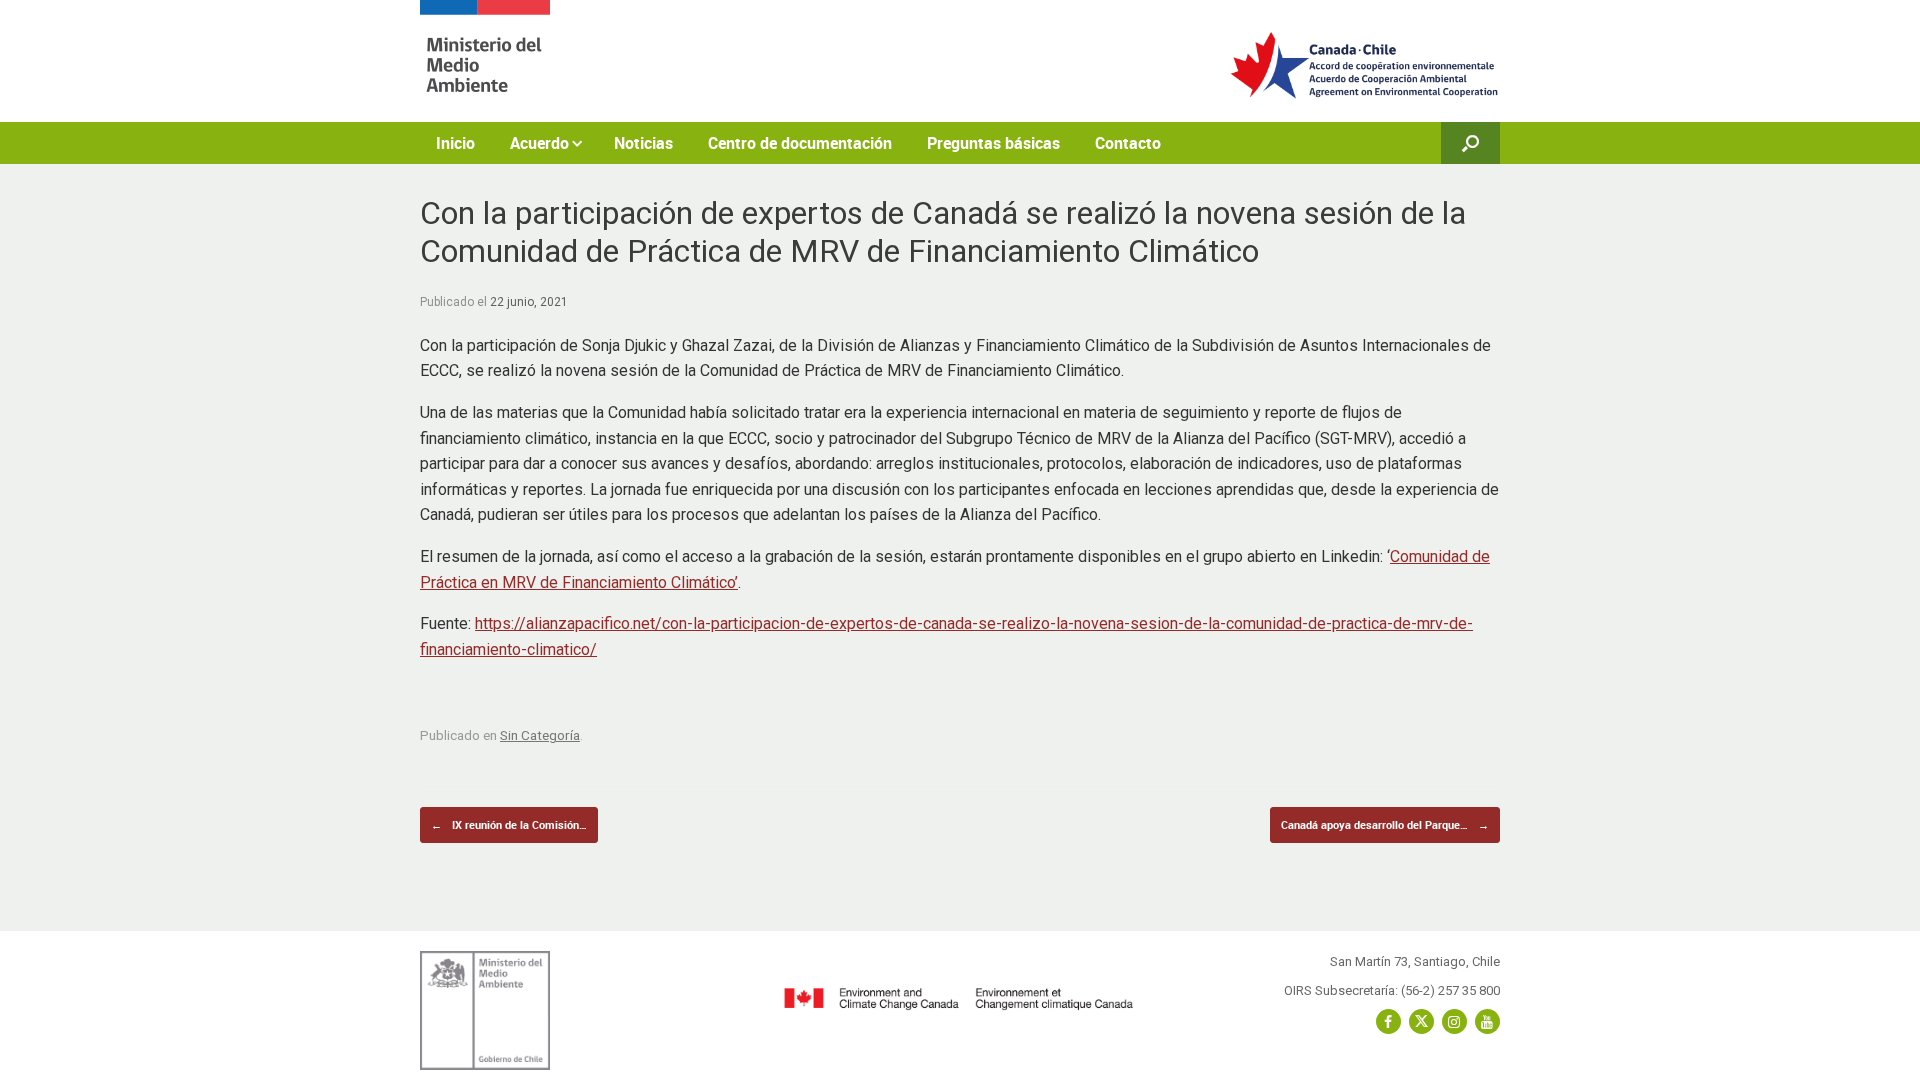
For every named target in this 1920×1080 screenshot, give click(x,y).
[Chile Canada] (485, 61)
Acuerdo (539, 143)
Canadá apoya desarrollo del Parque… (1385, 824)
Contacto (1128, 143)
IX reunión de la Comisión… (509, 824)
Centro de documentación (800, 143)
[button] (1470, 143)
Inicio (455, 143)
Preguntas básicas (993, 143)
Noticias (643, 143)
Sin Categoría (540, 735)
